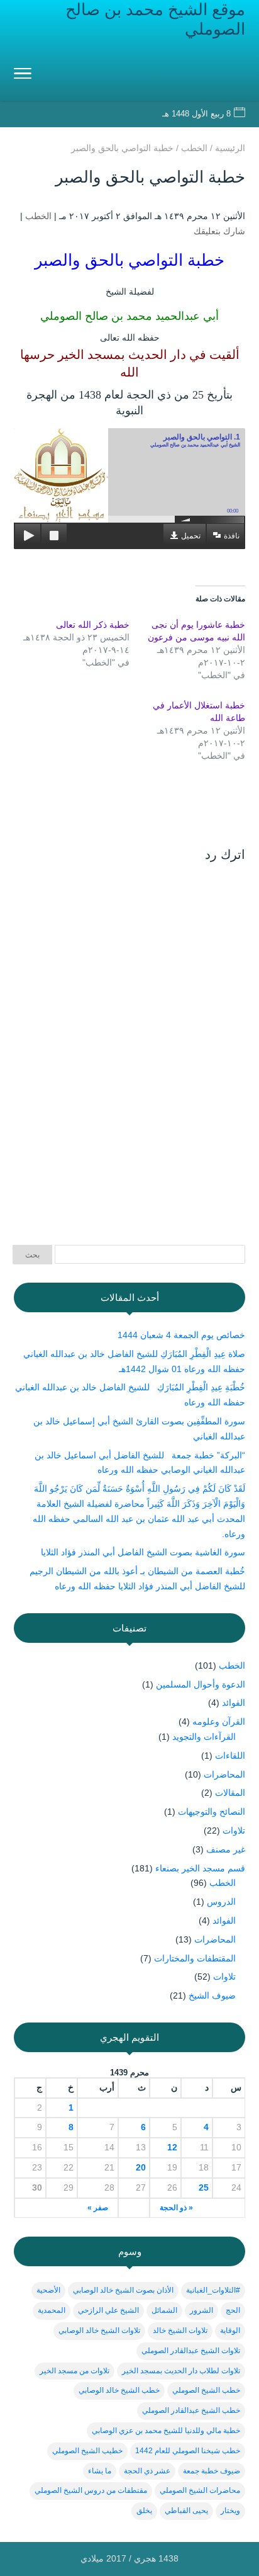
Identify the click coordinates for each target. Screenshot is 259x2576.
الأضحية (48, 2290)
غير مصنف (226, 1849)
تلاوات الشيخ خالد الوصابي (99, 2330)
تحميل (191, 536)
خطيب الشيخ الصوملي (87, 2451)
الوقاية (230, 2330)
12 (172, 2147)
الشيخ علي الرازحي (108, 2310)
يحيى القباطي (186, 2511)
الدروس (221, 1902)
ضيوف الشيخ (212, 1995)
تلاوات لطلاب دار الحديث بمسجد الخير (181, 2371)
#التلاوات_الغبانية (213, 2290)
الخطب (38, 216)
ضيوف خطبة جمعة (212, 2471)
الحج (233, 2310)
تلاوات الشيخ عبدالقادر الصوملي (191, 2351)
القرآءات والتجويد (204, 1737)
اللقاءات (230, 1756)
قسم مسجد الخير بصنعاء (200, 1868)
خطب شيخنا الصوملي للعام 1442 (188, 2451)
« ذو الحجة (176, 2208)
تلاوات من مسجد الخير (74, 2371)
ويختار (230, 2511)
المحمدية (52, 2310)
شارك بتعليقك (219, 231)
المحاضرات (224, 1774)
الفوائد (234, 1703)
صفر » (98, 2208)
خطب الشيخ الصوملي (206, 2390)
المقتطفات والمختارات (195, 1958)
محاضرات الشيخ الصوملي (200, 2490)
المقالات (230, 1793)
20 (141, 2167)
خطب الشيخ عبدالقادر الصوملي (191, 2410)
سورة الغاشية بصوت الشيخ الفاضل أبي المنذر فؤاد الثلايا (143, 1552)
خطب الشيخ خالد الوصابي (119, 2390)
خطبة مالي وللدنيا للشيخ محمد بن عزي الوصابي (166, 2431)
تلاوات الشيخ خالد (180, 2330)
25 (204, 2187)
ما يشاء (100, 2471)
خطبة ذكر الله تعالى (93, 625)
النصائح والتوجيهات (212, 1812)
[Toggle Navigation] (23, 76)
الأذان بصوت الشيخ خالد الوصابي (123, 2290)
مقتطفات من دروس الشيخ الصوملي (91, 2490)
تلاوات (234, 1830)
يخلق (144, 2511)
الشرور (201, 2310)
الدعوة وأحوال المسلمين (201, 1684)
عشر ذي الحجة (147, 2471)
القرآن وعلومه (219, 1722)
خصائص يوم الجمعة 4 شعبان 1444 (181, 1335)
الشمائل (164, 2310)
